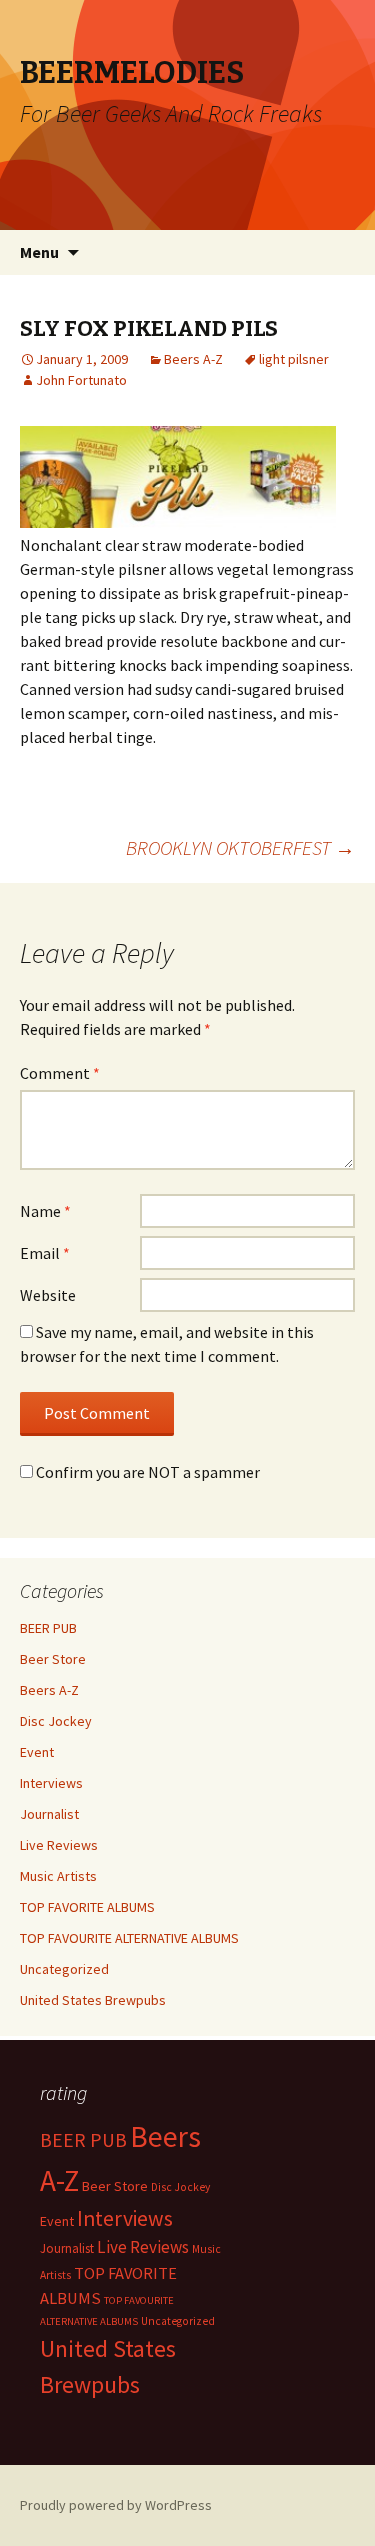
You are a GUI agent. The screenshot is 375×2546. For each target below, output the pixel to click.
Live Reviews (59, 1845)
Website (48, 1295)
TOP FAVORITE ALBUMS (87, 1907)
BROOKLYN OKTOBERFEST (240, 847)
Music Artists (58, 1876)
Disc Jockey (56, 1721)
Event (37, 1752)
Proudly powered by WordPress (116, 2505)
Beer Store (53, 1659)
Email (45, 1253)
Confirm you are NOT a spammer (146, 1472)
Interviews (51, 1783)
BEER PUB (48, 1628)
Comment (60, 1073)
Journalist (49, 1814)
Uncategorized (64, 1969)
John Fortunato (81, 380)
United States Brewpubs (93, 2000)
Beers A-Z (193, 359)
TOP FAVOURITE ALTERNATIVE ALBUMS (129, 1938)
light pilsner (294, 359)
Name (45, 1211)
